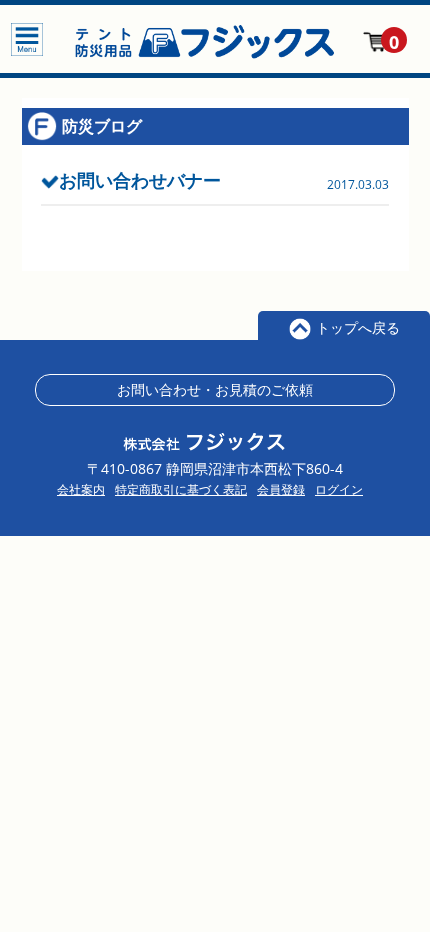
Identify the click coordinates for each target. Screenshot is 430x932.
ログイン (339, 489)
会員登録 (281, 489)
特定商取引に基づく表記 (181, 489)
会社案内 (81, 489)
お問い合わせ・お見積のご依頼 (215, 389)
